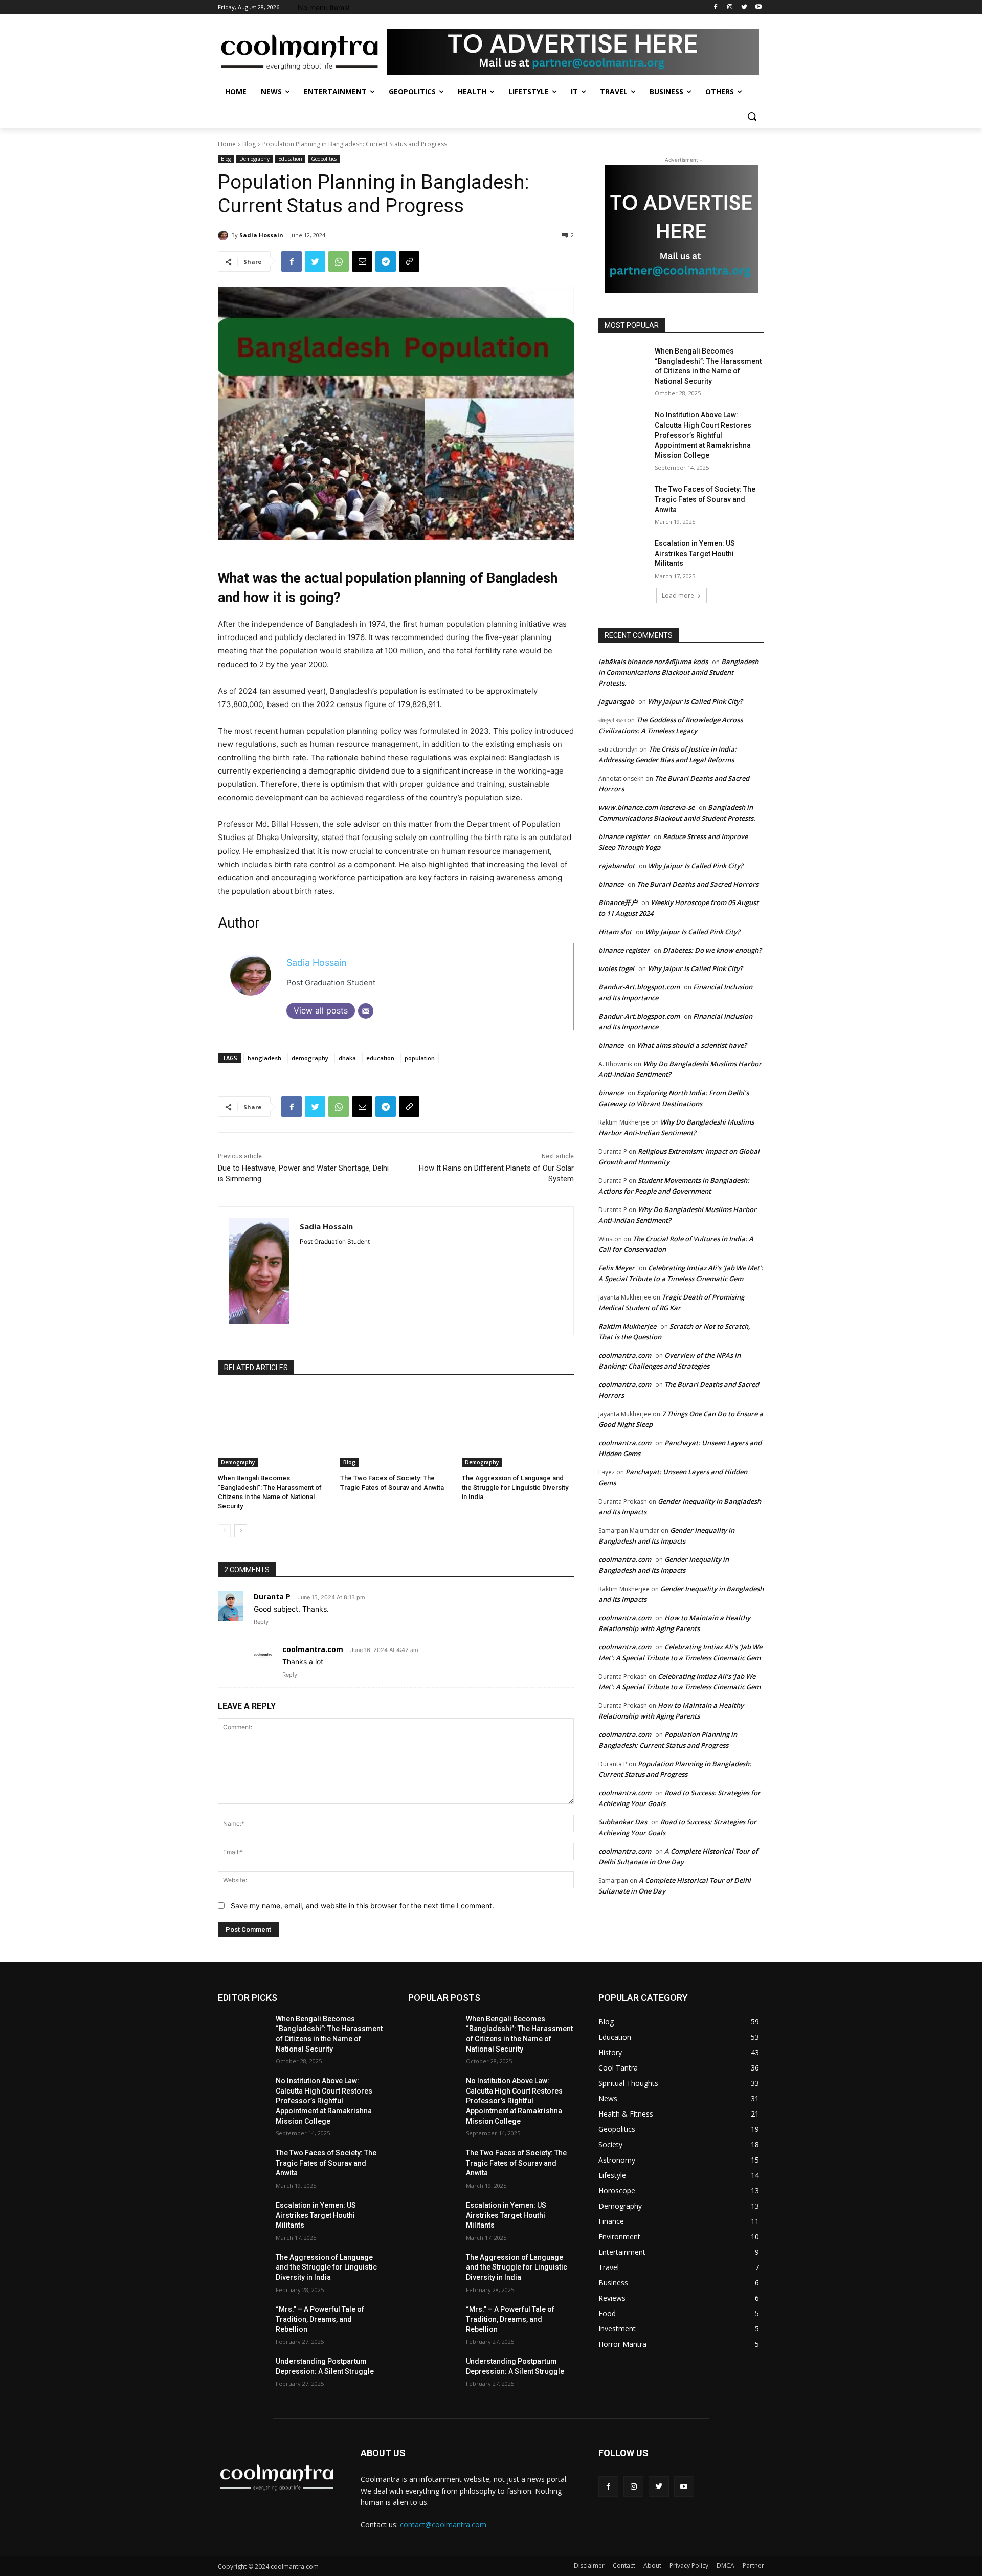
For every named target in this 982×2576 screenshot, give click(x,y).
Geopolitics (324, 159)
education (380, 1058)
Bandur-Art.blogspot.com (639, 987)
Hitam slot (615, 932)
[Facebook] (716, 7)
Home (227, 144)
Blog (249, 144)
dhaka (347, 1058)
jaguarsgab (616, 701)
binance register (624, 836)
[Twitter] (744, 7)
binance (611, 884)
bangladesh (264, 1058)
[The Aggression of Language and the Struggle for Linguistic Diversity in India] (518, 1428)
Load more (678, 595)
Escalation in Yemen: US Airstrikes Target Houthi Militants (695, 553)
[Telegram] (386, 261)
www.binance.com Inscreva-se (646, 807)
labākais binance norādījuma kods (653, 662)
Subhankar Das (623, 1822)
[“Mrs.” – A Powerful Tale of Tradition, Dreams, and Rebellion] (243, 2322)
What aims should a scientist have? (692, 1045)
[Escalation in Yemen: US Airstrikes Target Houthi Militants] (623, 556)
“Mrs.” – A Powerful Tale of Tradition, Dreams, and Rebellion (320, 2319)
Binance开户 (618, 902)
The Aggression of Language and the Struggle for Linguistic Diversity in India (515, 1487)
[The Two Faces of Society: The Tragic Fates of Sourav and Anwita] (396, 1428)
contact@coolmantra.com (443, 2525)
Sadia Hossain (261, 235)
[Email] (362, 261)
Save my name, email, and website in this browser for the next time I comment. (362, 1906)
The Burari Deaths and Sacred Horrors (698, 884)
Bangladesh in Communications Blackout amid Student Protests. (678, 672)
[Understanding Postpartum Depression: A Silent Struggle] (243, 2374)
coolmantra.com (313, 1649)
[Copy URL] (409, 261)
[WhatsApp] (339, 261)
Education (290, 159)
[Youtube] (758, 7)
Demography (254, 159)
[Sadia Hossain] (225, 235)
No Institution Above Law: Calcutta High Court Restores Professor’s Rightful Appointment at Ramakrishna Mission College (703, 435)
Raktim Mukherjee (627, 1326)
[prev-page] (224, 1531)
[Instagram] (730, 7)
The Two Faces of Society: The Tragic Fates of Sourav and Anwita (705, 499)
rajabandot (617, 866)
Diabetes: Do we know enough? (712, 950)
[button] (752, 116)
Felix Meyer (617, 1268)
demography (310, 1058)
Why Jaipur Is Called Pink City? (695, 701)
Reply (261, 1622)
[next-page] (241, 1531)
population (420, 1058)
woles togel (616, 968)
